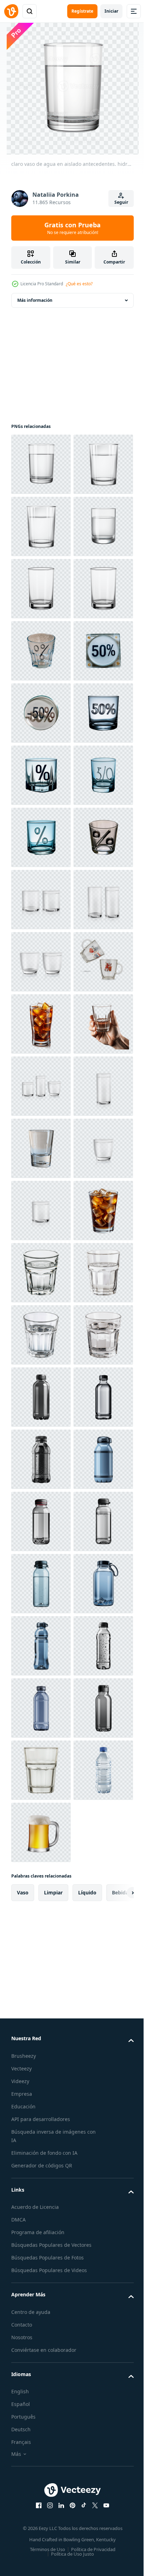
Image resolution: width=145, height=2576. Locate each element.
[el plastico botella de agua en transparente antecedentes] (41, 2330)
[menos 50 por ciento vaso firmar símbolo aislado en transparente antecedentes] (41, 962)
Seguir (121, 202)
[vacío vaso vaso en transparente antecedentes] (41, 1832)
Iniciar (111, 11)
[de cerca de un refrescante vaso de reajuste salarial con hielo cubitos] (41, 2019)
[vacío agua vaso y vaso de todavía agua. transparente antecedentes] (41, 1335)
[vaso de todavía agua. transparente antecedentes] (41, 1708)
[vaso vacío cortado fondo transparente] (41, 1521)
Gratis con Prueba (72, 228)
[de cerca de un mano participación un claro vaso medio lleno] (41, 1646)
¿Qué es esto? (79, 284)
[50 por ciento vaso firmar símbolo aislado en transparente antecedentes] (41, 900)
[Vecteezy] (11, 11)
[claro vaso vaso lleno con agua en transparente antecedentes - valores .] (41, 2081)
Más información (35, 300)
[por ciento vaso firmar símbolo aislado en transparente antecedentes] (41, 837)
